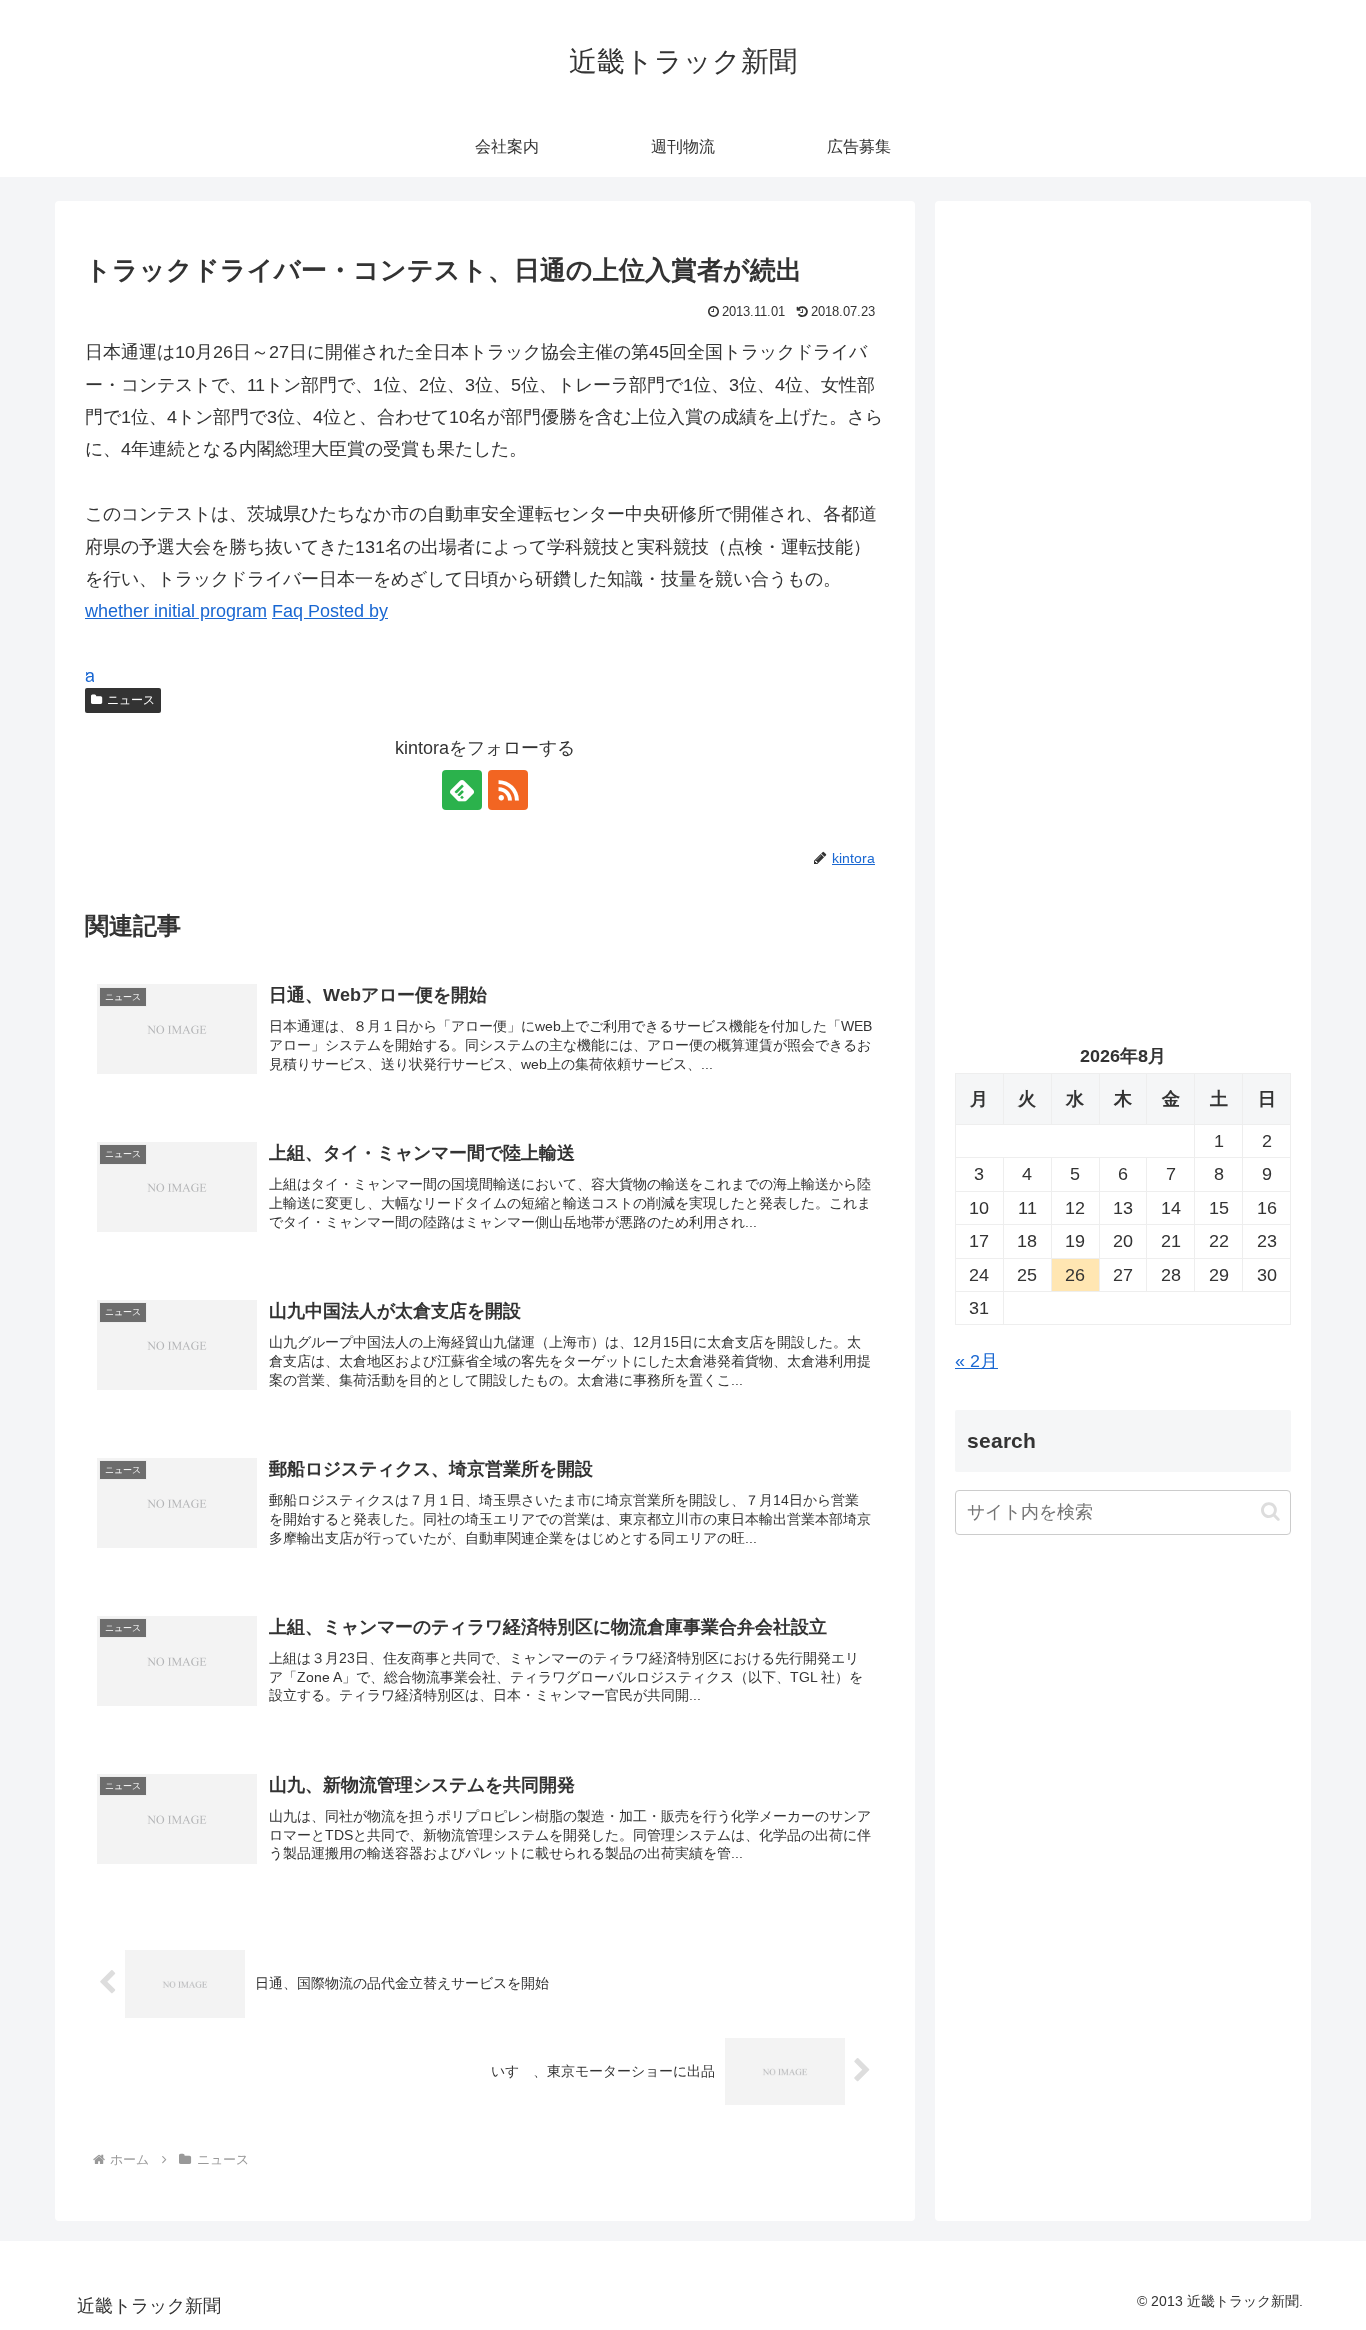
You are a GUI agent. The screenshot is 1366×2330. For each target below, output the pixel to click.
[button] (1270, 1512)
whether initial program (176, 611)
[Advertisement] (1123, 426)
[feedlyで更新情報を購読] (462, 790)
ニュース (131, 700)
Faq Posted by (330, 611)
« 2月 (976, 1361)
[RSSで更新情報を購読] (508, 790)
